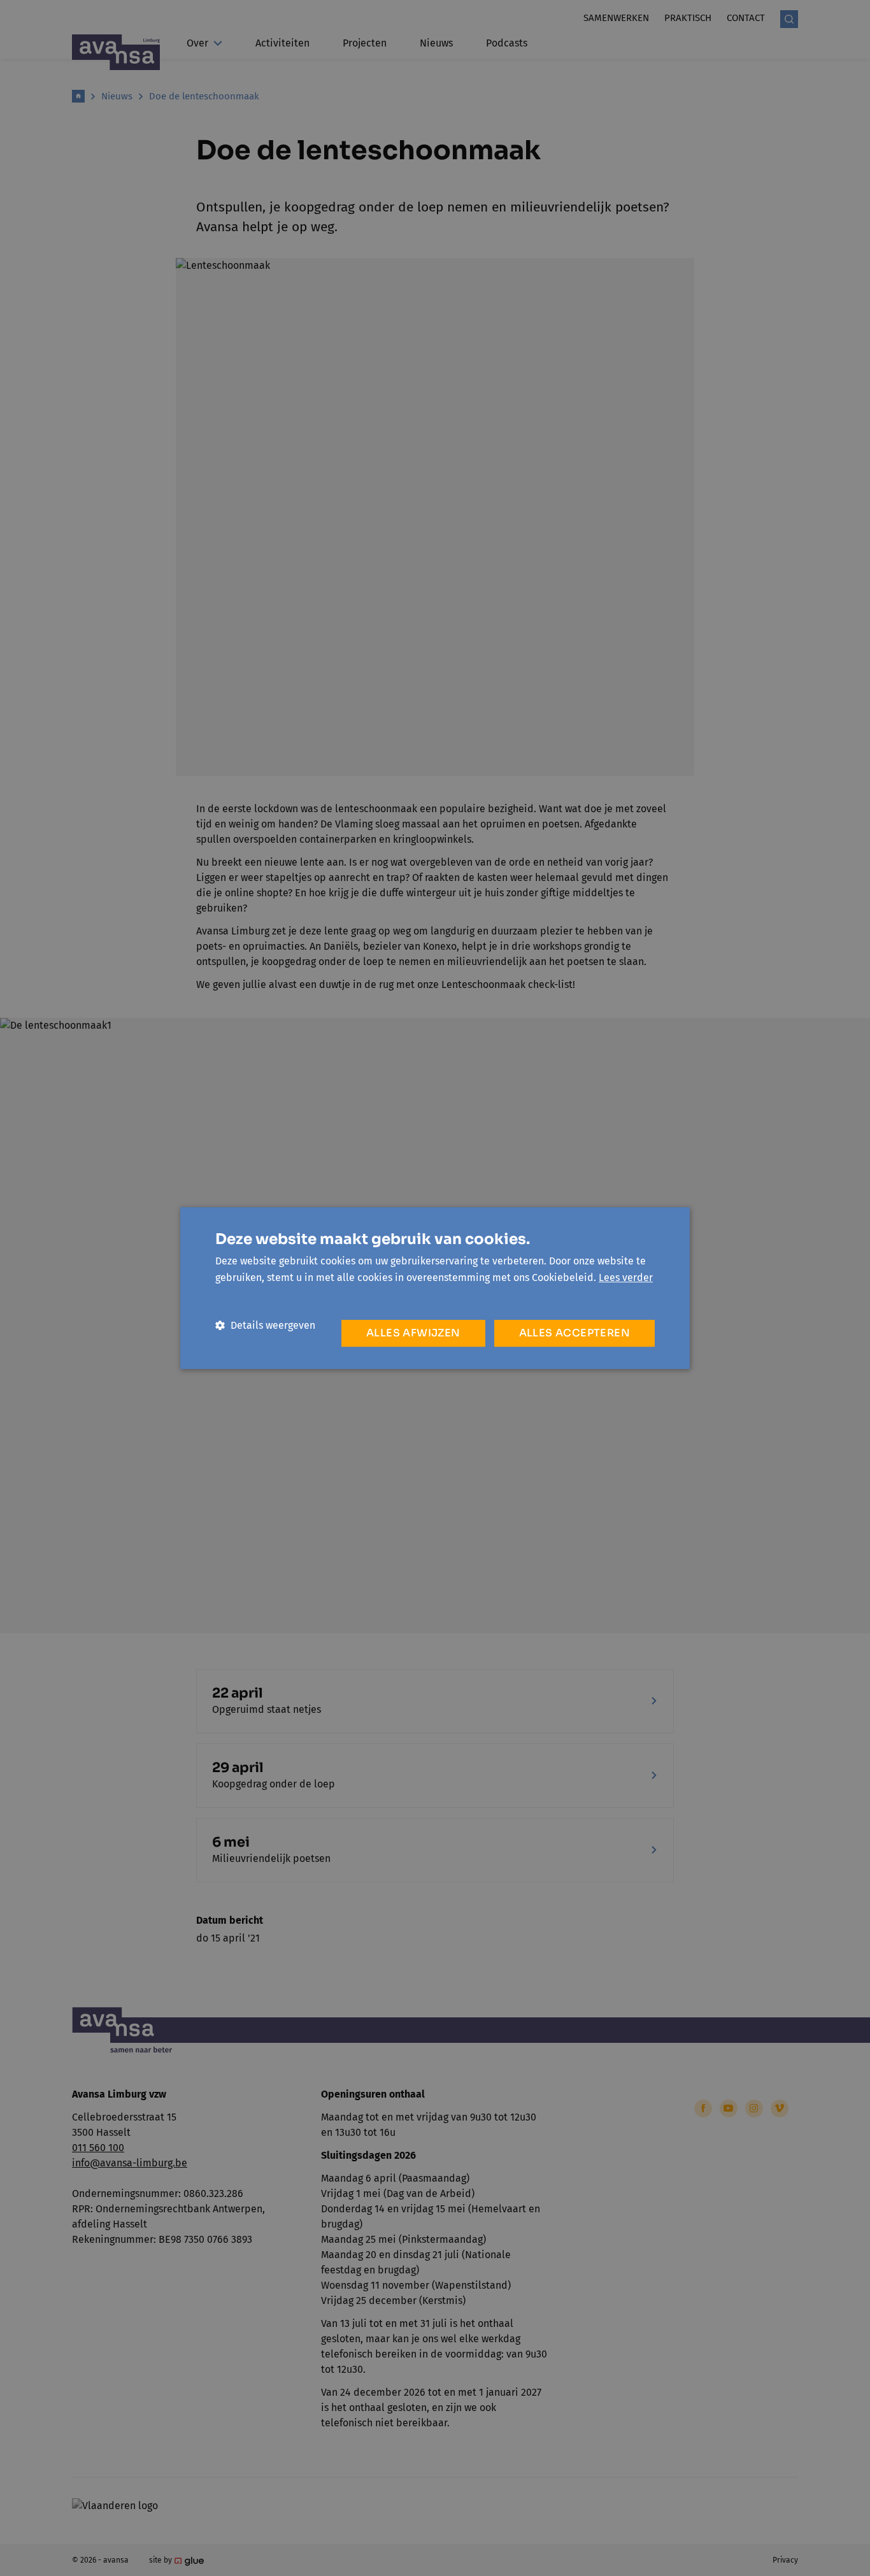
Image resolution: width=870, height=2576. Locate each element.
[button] (265, 1325)
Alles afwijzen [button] (413, 1333)
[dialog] (435, 1288)
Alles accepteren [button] (574, 1333)
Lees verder (626, 1277)
